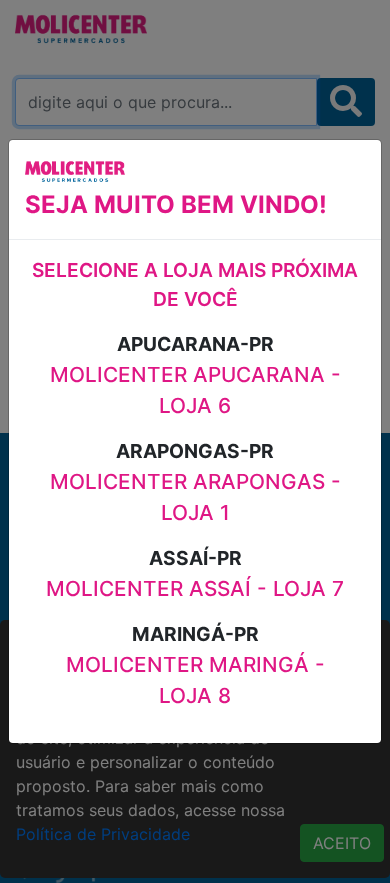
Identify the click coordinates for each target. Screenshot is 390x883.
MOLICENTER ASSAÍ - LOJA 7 (195, 588)
